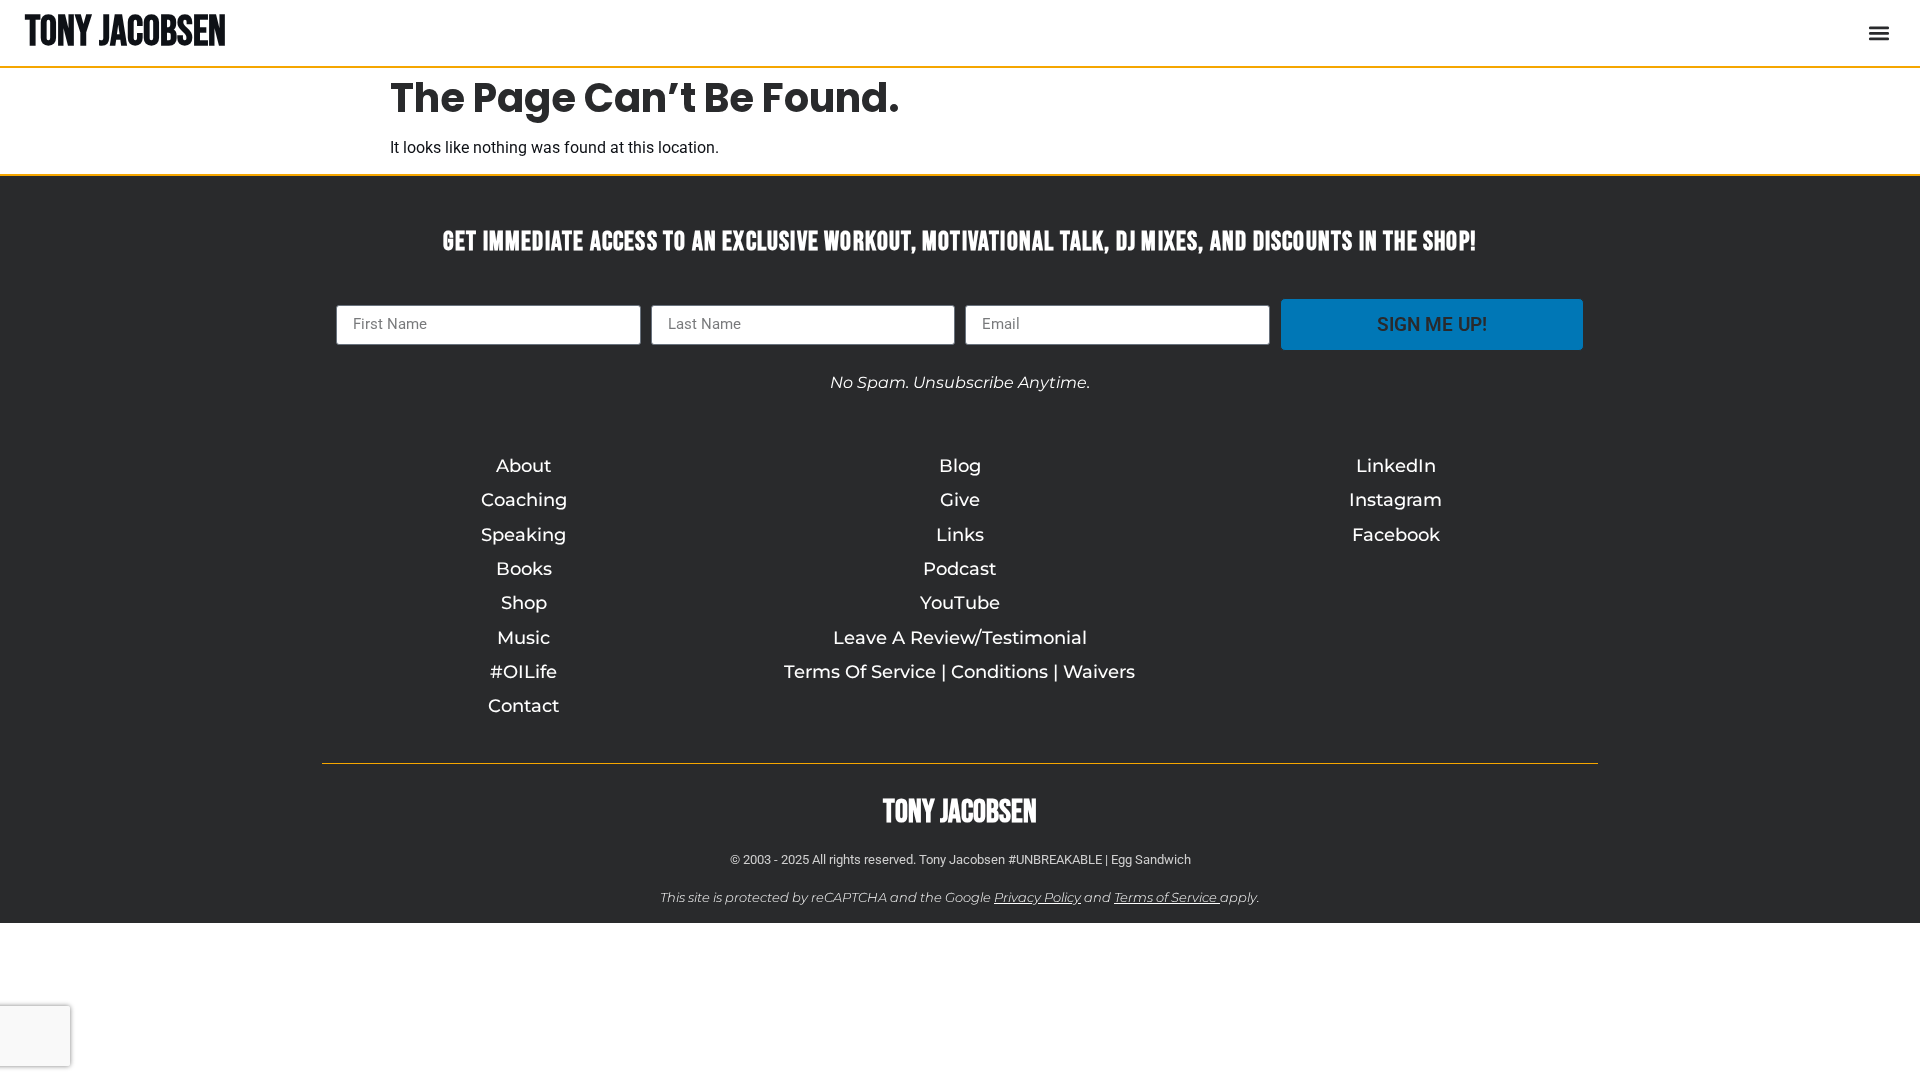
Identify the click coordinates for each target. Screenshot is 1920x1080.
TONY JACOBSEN (125, 32)
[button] (1878, 32)
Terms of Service (1165, 897)
